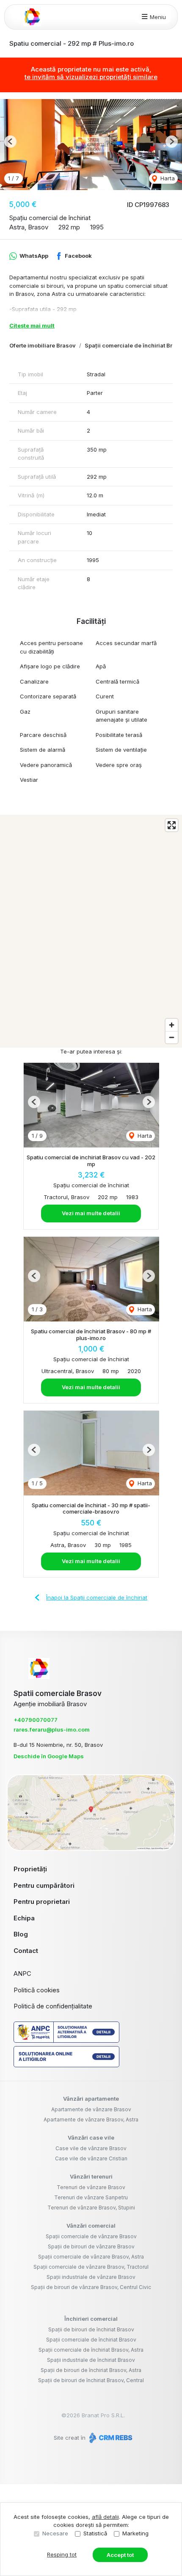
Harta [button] (167, 178)
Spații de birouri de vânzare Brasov (91, 2246)
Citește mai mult (32, 325)
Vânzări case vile (91, 2137)
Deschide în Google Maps (49, 1756)
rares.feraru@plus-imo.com (52, 1729)
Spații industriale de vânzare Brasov (91, 2277)
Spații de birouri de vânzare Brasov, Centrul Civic (91, 2287)
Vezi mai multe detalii (91, 1213)
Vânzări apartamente (91, 2099)
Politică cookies (37, 1990)
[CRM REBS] (110, 2438)
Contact (26, 1951)
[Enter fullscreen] (172, 825)
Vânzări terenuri (91, 2176)
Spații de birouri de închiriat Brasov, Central (91, 2380)
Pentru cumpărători (44, 1885)
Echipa (24, 1918)
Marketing (135, 2533)
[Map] (91, 931)
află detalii (105, 2517)
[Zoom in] (172, 1025)
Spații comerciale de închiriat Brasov (91, 2340)
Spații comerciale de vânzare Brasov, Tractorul (91, 2267)
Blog (21, 1934)
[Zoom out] (172, 1037)
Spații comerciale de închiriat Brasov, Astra (91, 2350)
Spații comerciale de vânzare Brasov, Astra (91, 2257)
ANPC (22, 1973)
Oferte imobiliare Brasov (43, 345)
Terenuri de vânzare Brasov (91, 2187)
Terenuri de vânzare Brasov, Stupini (91, 2208)
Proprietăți (30, 1869)
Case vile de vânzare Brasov (91, 2148)
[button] (10, 142)
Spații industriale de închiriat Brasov (91, 2360)
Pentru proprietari (42, 1902)
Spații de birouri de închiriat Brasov (91, 2329)
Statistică (95, 2533)
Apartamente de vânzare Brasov (91, 2109)
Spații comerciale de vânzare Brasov (91, 2236)
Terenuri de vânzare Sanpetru (91, 2197)
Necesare (55, 2533)
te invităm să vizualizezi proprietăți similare (91, 77)
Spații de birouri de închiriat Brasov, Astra (91, 2370)
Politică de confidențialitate (53, 2006)
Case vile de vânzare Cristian (91, 2158)
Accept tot (120, 2555)
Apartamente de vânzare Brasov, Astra (91, 2120)
